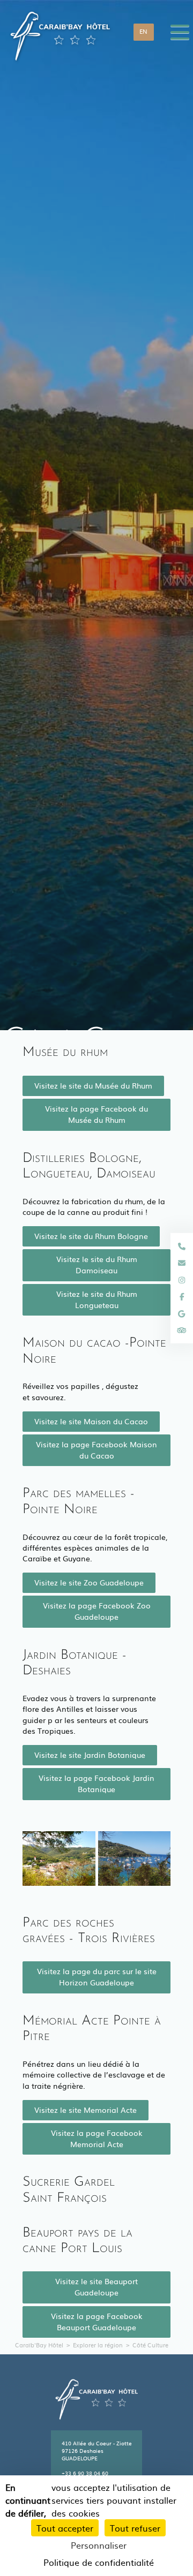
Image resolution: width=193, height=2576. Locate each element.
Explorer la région (98, 2345)
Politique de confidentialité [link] (99, 2562)
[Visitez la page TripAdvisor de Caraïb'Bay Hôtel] (182, 1330)
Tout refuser (135, 2528)
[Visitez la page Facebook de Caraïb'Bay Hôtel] (182, 1296)
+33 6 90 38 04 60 (85, 2473)
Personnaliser (99, 2545)
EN (143, 31)
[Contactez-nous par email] (182, 1263)
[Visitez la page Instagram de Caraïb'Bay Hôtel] (182, 1280)
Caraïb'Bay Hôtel (39, 2345)
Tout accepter (65, 2528)
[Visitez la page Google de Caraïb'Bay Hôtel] (182, 1313)
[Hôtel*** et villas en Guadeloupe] (60, 32)
